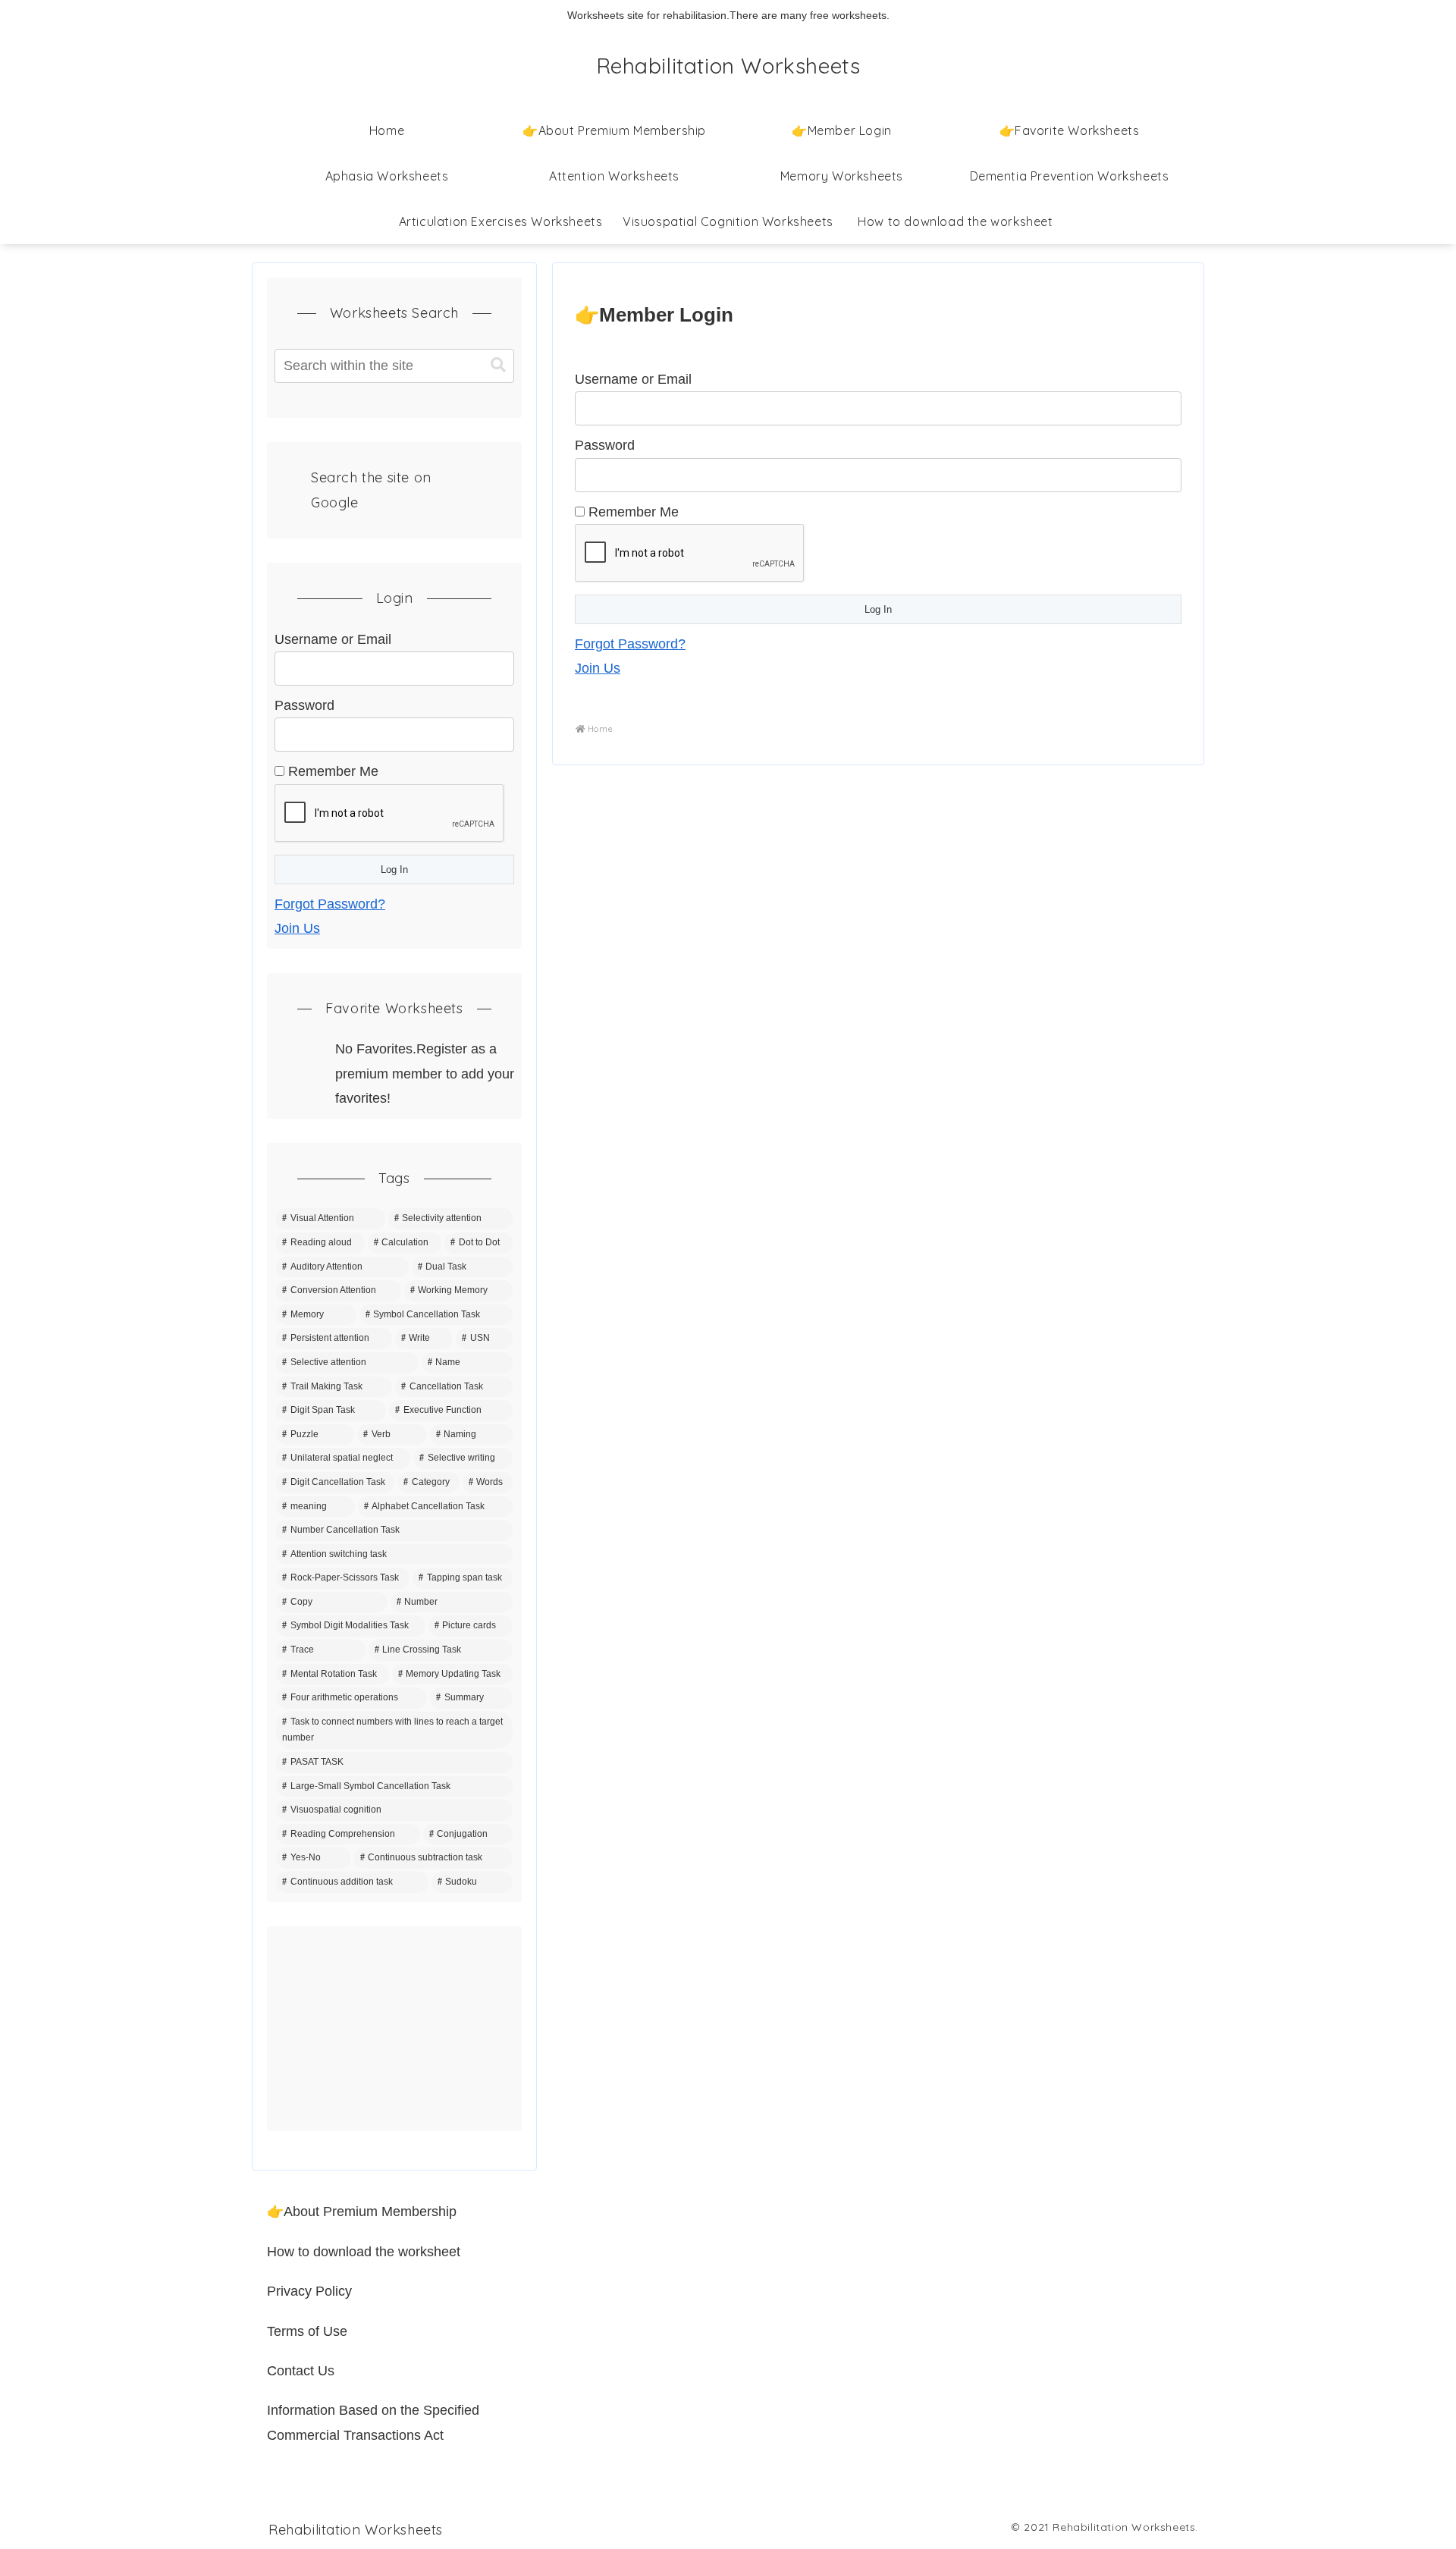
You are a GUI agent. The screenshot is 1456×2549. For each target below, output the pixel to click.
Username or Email (633, 379)
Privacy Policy (309, 2291)
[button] (498, 365)
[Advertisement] (394, 2029)
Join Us (598, 668)
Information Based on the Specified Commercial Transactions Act (373, 2422)
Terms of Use (307, 2331)
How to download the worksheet (364, 2252)
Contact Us (301, 2371)
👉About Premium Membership (362, 2212)
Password (605, 445)
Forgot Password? (630, 644)
